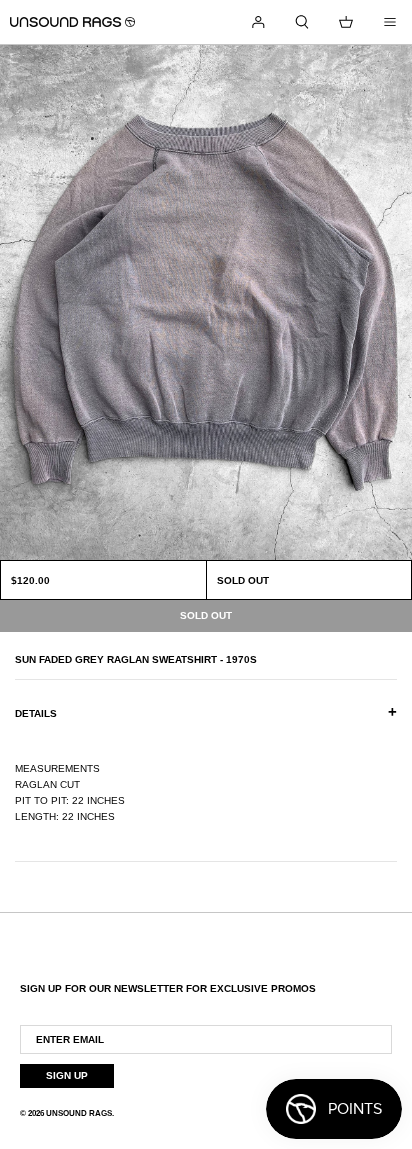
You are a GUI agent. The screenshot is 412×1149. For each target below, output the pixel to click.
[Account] (258, 22)
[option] (206, 302)
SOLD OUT (243, 580)
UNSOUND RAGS (79, 1113)
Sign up (67, 1075)
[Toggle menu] (390, 22)
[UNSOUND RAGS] (72, 22)
